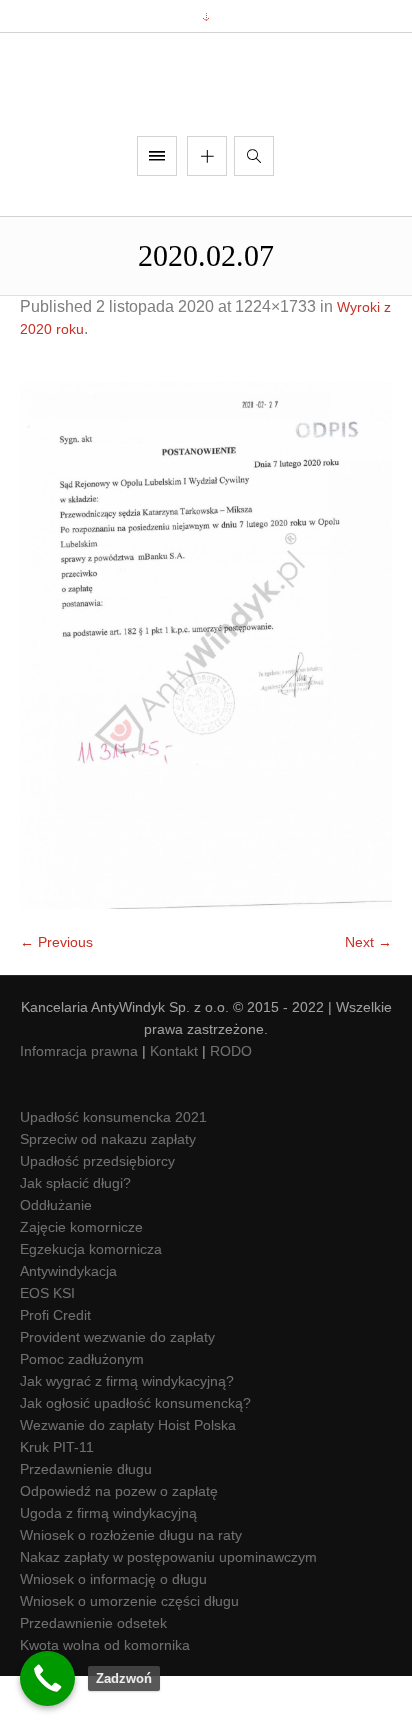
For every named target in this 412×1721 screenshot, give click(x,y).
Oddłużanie (56, 1251)
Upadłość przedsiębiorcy (97, 1207)
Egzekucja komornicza (91, 1295)
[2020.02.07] (206, 691)
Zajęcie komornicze (81, 1273)
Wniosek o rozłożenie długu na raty (131, 1581)
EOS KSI (47, 1339)
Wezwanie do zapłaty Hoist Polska (128, 1471)
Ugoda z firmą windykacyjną (108, 1559)
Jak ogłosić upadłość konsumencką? (135, 1449)
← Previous (56, 988)
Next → (368, 988)
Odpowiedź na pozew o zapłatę (119, 1537)
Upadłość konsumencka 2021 (113, 1163)
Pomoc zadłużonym (82, 1405)
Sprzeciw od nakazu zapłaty (108, 1185)
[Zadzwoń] (47, 1678)
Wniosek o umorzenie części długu (129, 1647)
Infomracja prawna (79, 1097)
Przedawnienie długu (86, 1515)
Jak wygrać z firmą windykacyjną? (127, 1427)
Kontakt (174, 1097)
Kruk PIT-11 (57, 1493)
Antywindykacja (68, 1317)
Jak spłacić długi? (75, 1229)
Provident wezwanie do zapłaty (117, 1383)
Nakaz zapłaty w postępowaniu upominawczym (168, 1603)
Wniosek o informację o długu (113, 1625)
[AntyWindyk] (206, 107)
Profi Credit (55, 1361)
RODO (231, 1097)
